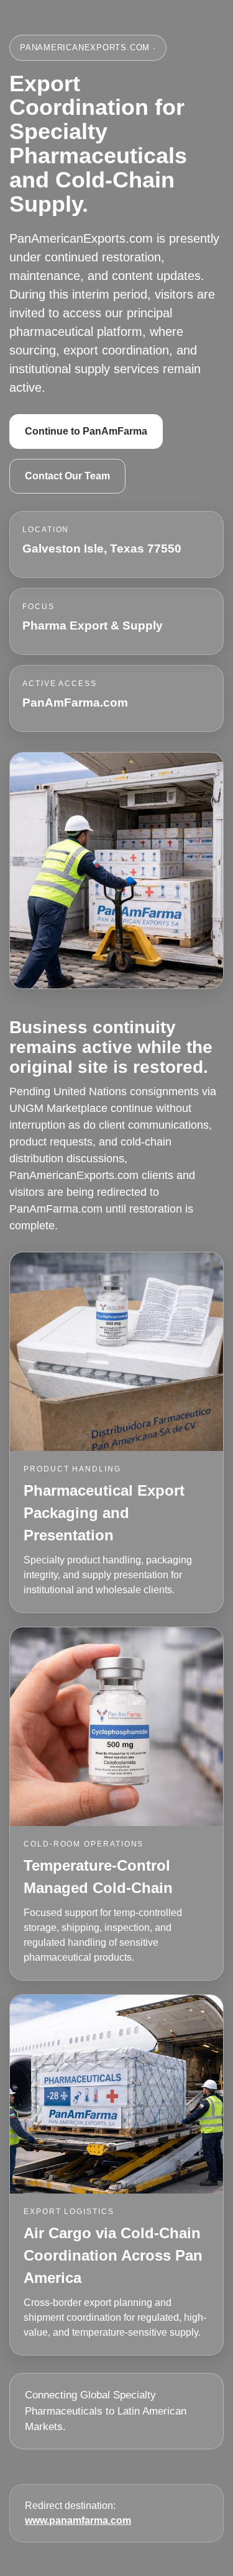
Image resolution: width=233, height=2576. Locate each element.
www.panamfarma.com (78, 2520)
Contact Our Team (67, 476)
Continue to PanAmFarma (86, 431)
